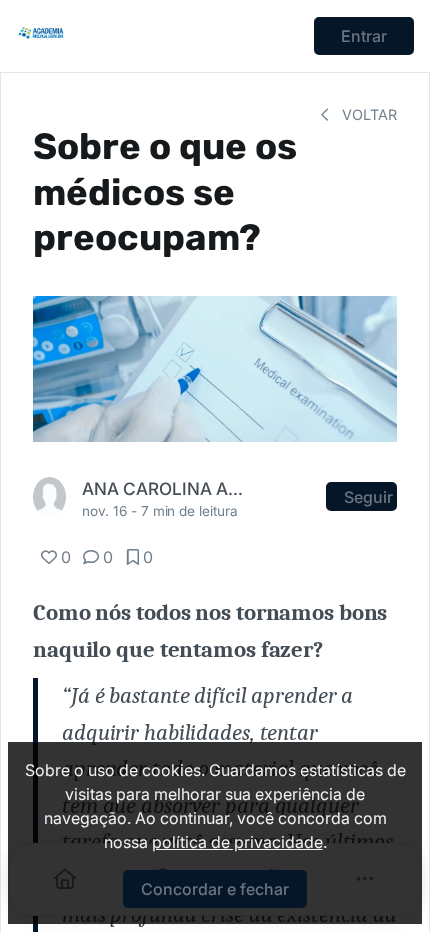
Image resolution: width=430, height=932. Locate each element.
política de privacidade (237, 842)
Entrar (364, 36)
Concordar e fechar (215, 889)
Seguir (368, 497)
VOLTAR (367, 114)
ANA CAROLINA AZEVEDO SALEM (165, 488)
